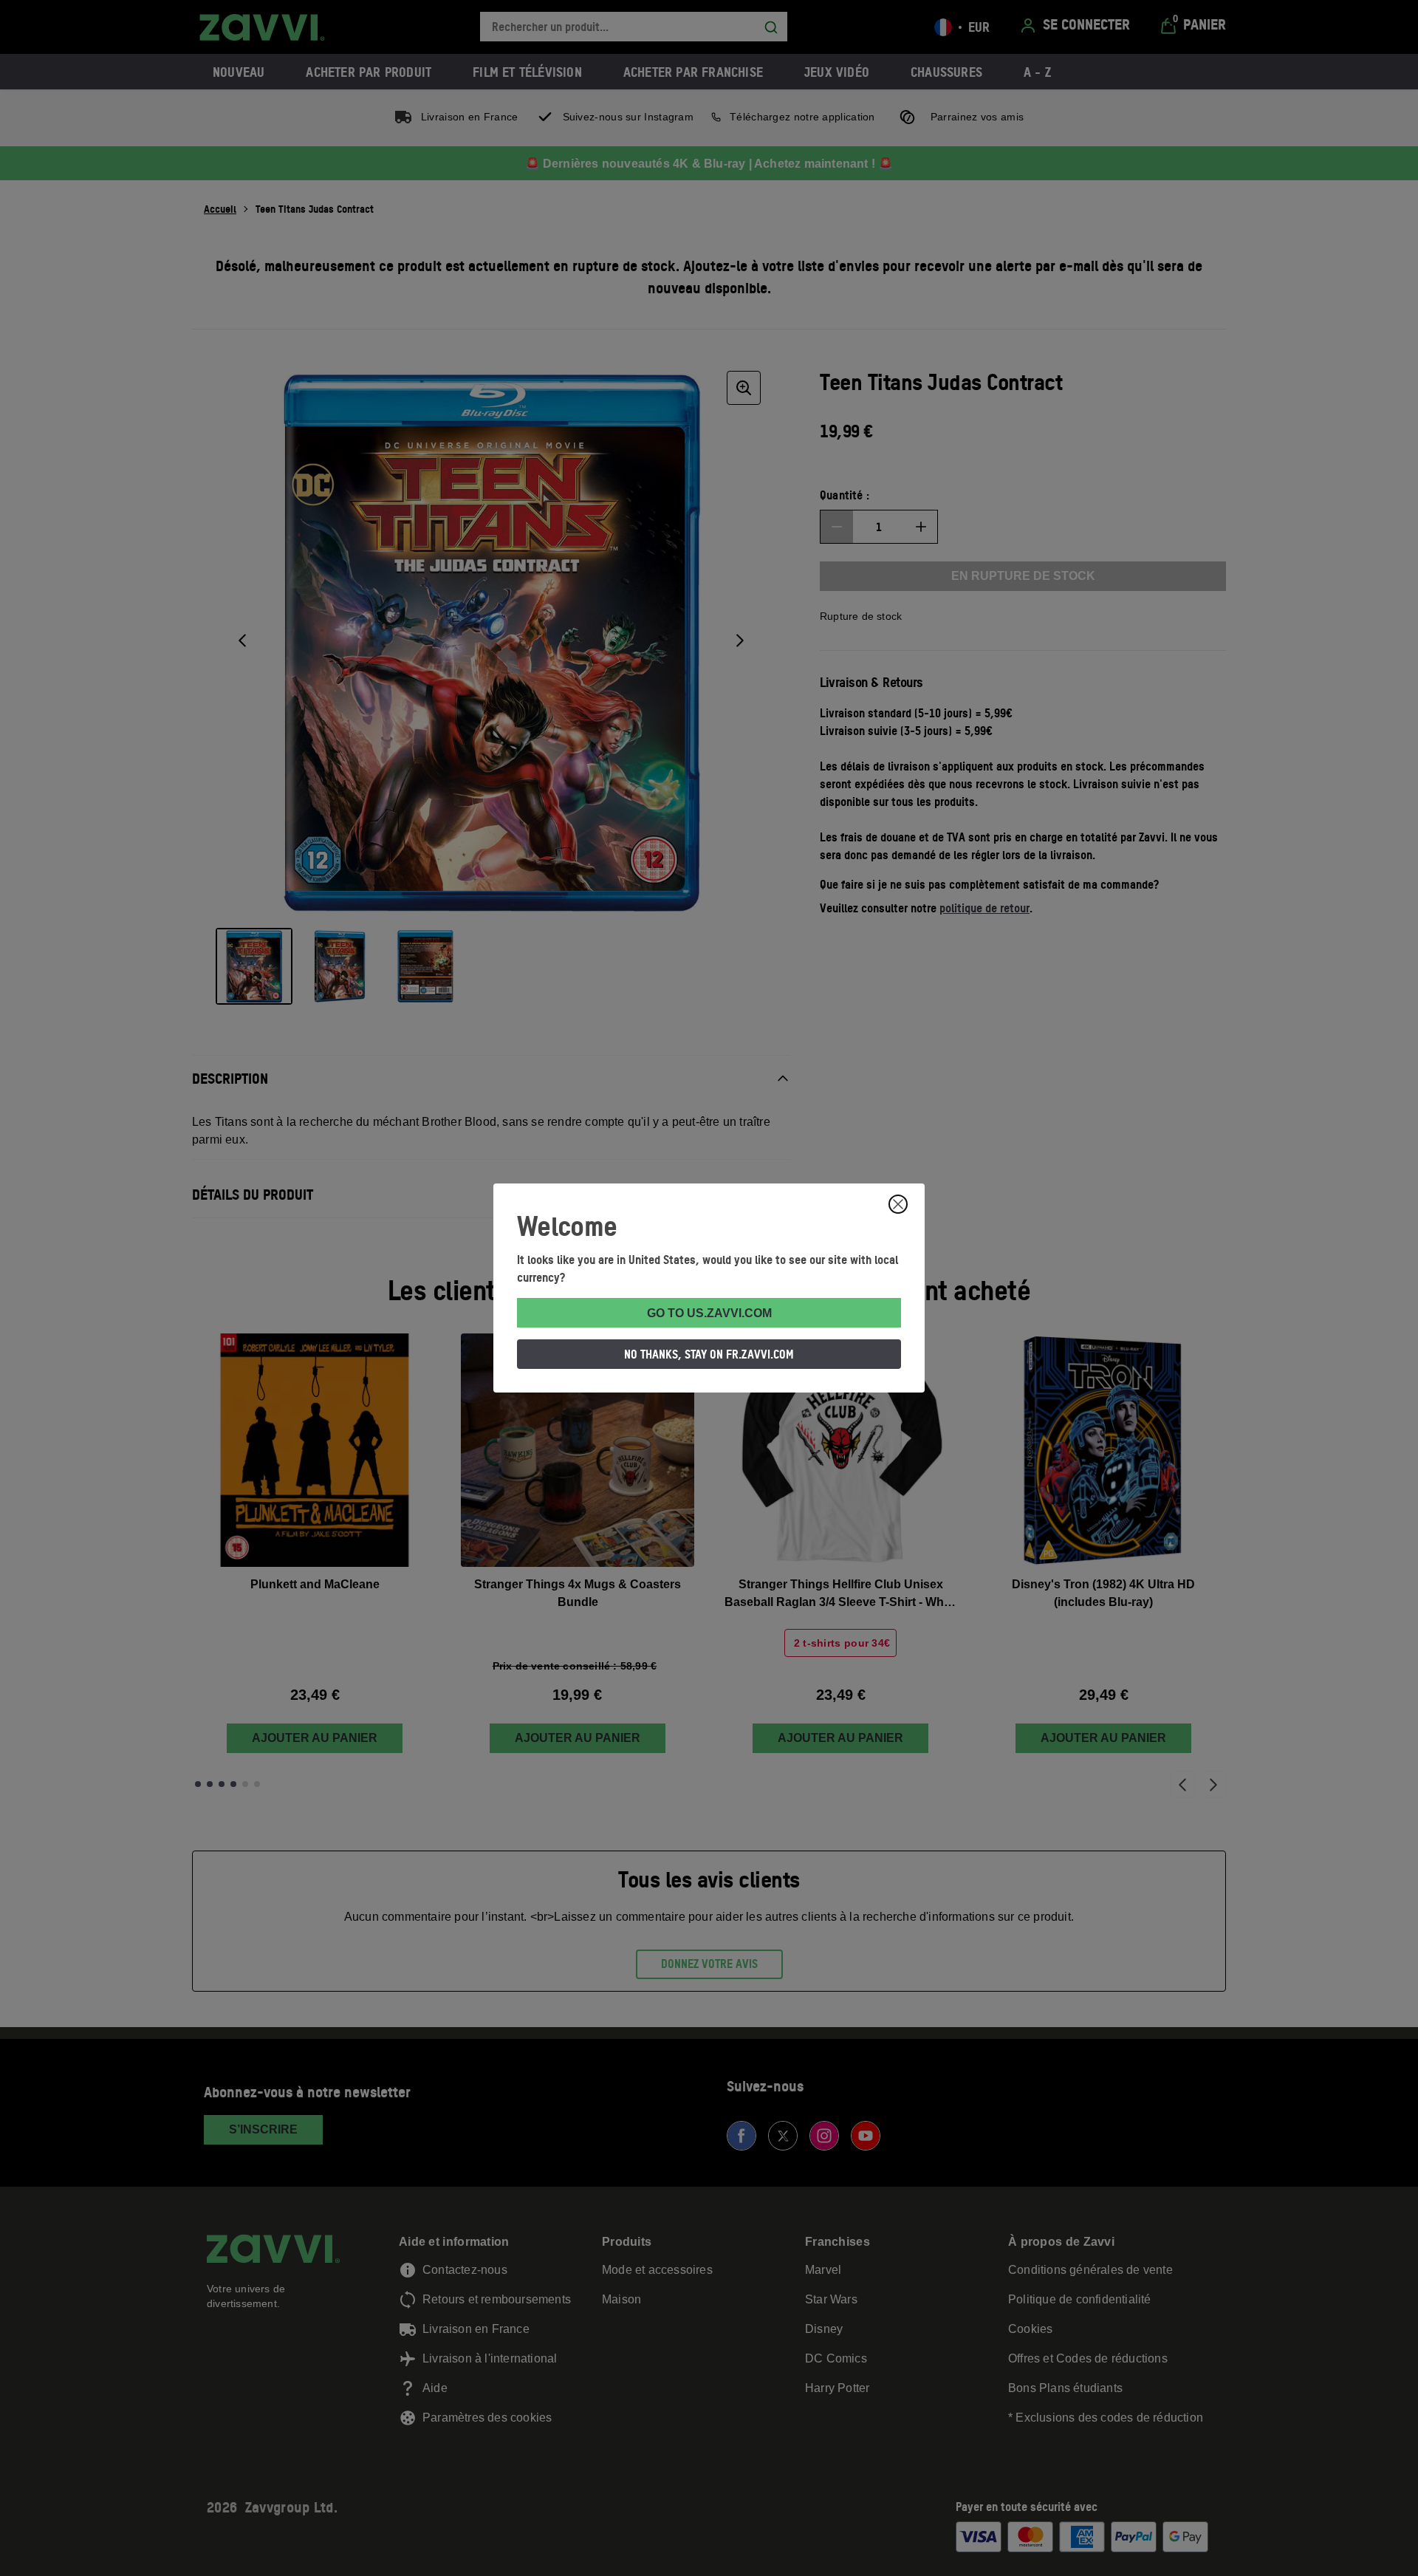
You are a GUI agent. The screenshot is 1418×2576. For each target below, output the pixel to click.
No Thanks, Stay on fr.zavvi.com (709, 1354)
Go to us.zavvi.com (709, 1313)
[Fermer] (898, 1204)
